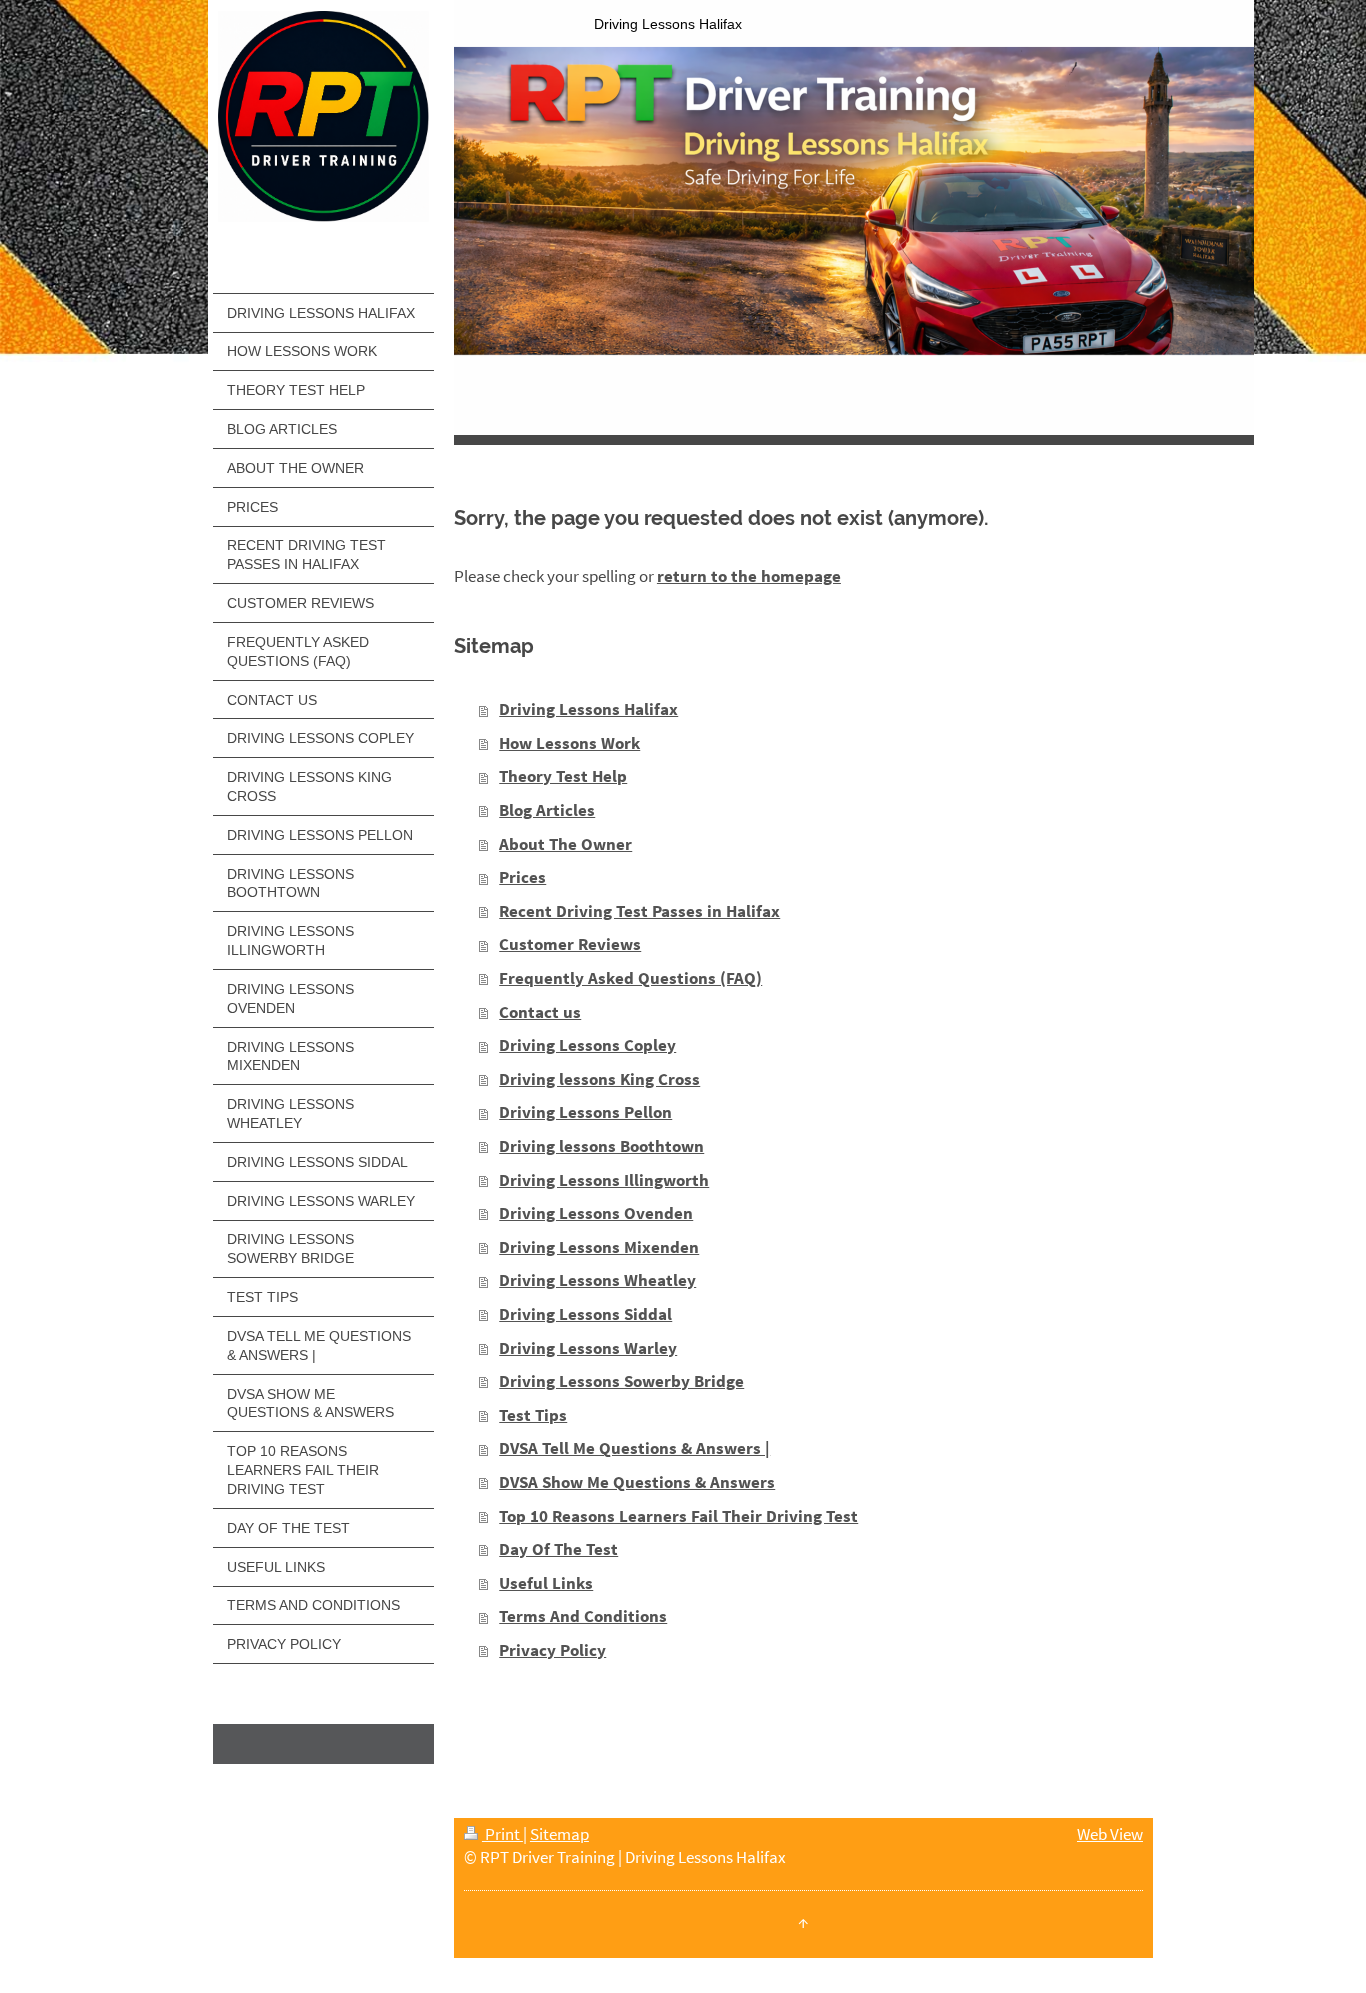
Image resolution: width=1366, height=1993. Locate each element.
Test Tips (533, 1415)
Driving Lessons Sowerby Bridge (621, 1381)
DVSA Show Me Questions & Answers (637, 1482)
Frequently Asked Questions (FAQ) (630, 978)
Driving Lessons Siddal (585, 1314)
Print (502, 1834)
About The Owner (565, 844)
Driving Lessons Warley (588, 1348)
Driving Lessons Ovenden (596, 1213)
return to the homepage (749, 576)
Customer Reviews (570, 944)
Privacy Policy (552, 1650)
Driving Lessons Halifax (588, 709)
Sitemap (559, 1834)
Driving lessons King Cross (599, 1079)
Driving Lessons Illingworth (604, 1180)
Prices (522, 877)
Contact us (540, 1012)
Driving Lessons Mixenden (599, 1247)
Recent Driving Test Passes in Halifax (639, 911)
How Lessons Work (569, 743)
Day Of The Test (558, 1549)
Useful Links (546, 1583)
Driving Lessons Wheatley (597, 1280)
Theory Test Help (563, 776)
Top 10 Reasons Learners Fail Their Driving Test (678, 1516)
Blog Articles (547, 810)
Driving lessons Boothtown (601, 1146)
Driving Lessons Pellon (585, 1112)
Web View (1110, 1834)
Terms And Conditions (583, 1616)
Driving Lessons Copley (587, 1045)
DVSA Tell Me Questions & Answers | (634, 1448)
